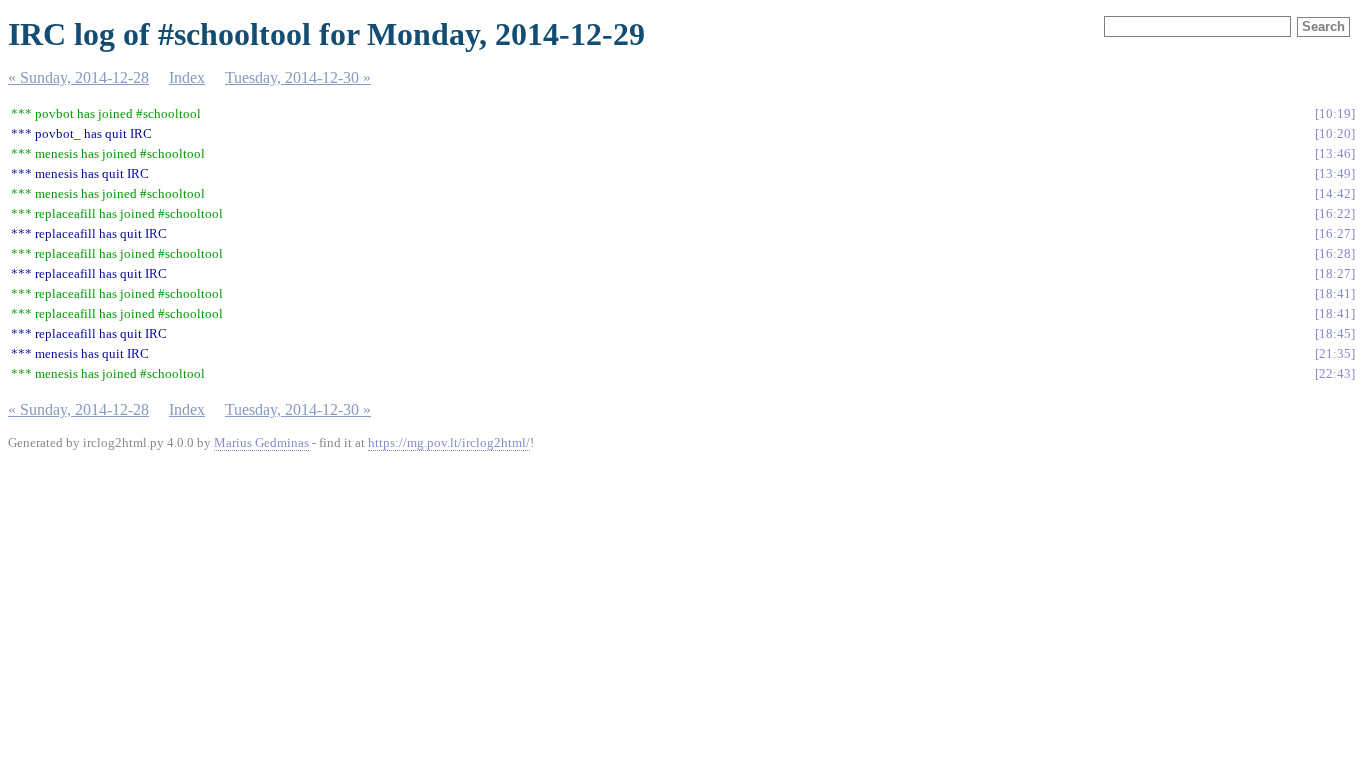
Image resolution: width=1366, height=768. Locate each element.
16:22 (1335, 213)
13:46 (1335, 153)
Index (187, 77)
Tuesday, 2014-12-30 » (298, 77)
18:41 (1335, 293)
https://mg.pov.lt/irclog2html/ (449, 442)
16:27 (1335, 233)
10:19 (1335, 113)
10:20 (1335, 133)
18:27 (1335, 273)
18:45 (1335, 333)
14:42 (1335, 193)
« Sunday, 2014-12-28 (78, 77)
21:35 (1335, 353)
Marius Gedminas (261, 442)
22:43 (1335, 373)
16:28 (1335, 253)
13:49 (1335, 173)
